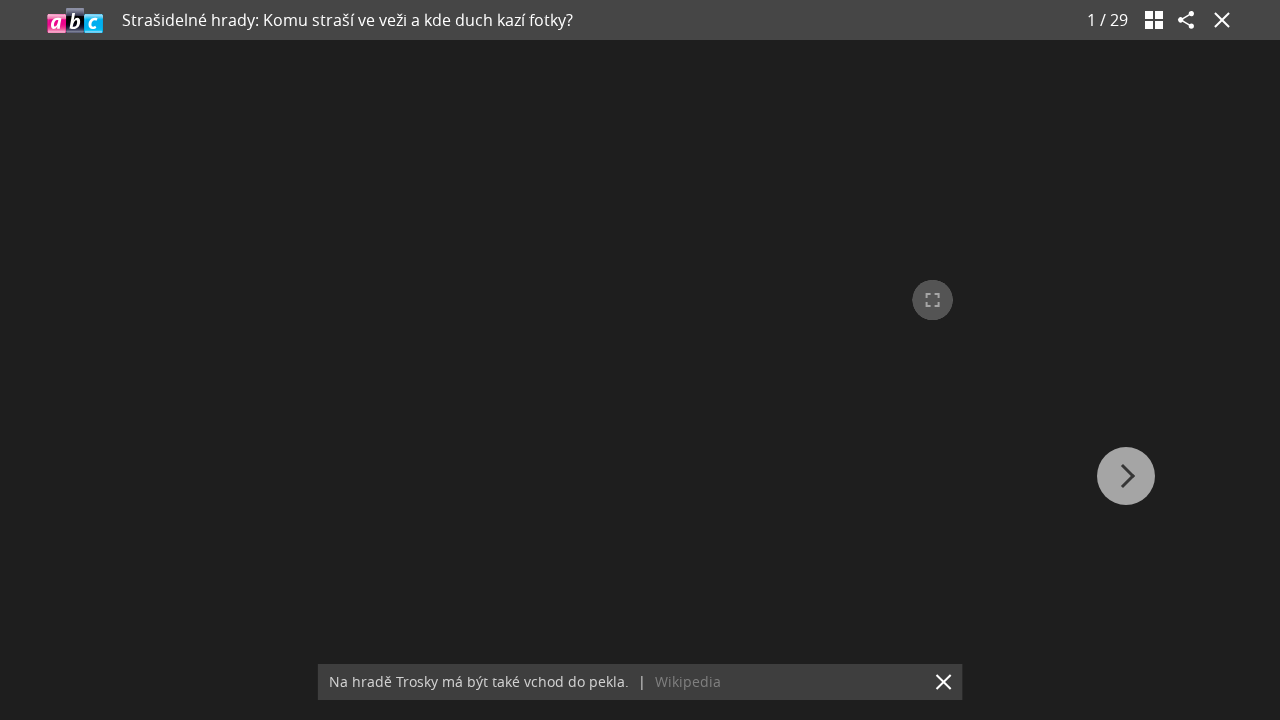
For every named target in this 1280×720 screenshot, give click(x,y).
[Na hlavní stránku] (75, 20)
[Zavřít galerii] (1218, 20)
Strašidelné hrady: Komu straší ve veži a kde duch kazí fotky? (347, 20)
